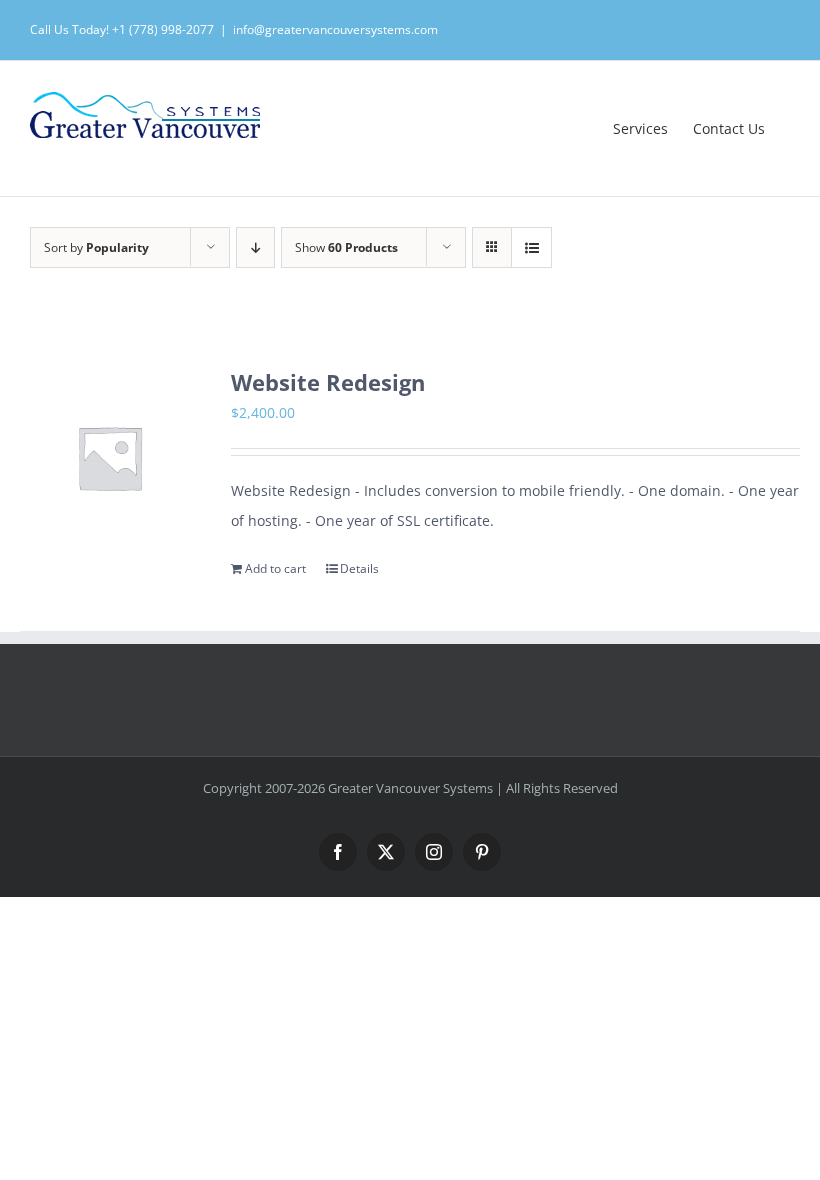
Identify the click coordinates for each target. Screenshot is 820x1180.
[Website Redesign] (109, 457)
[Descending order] (255, 247)
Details (359, 568)
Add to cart (275, 568)
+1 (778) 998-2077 (163, 29)
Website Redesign (328, 382)
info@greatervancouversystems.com (335, 29)
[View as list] (531, 247)
